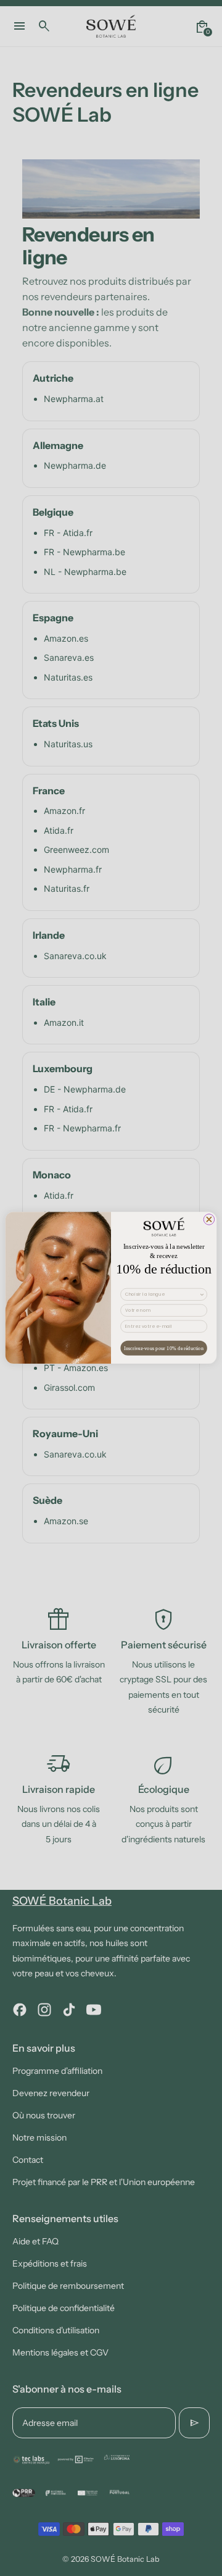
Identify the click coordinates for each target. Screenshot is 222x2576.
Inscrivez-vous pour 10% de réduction (164, 1349)
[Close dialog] (209, 1220)
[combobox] (162, 1295)
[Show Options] (202, 1295)
